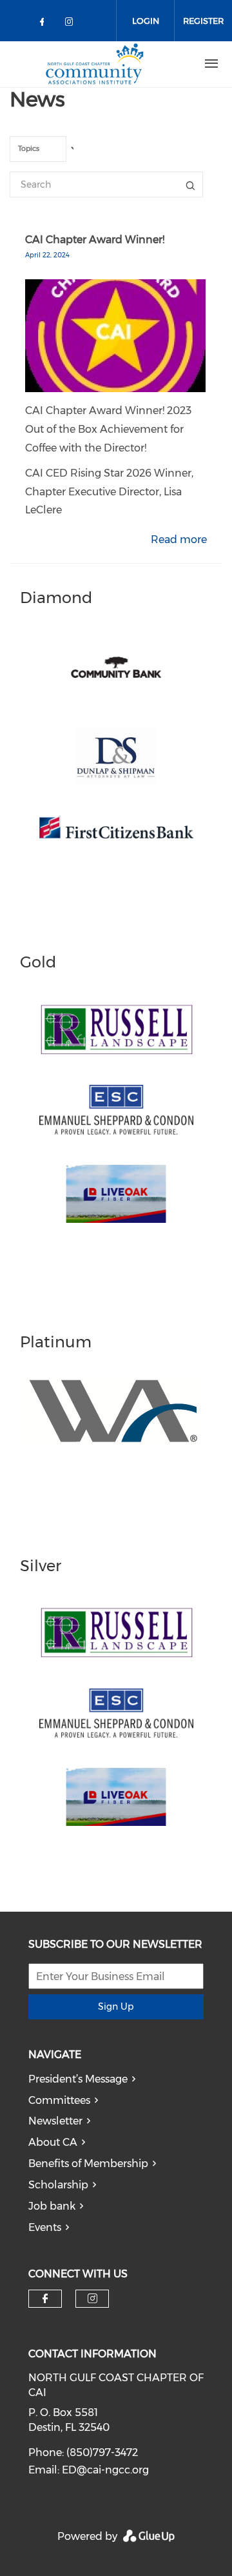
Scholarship (58, 2185)
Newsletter (55, 2121)
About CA (53, 2142)
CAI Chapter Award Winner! (95, 240)
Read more (179, 540)
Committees (59, 2100)
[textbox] (46, 150)
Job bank (52, 2206)
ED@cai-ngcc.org (105, 2470)
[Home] (95, 64)
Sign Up (116, 2006)
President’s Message (78, 2079)
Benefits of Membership (88, 2164)
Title (190, 184)
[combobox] (38, 149)
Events (45, 2227)
